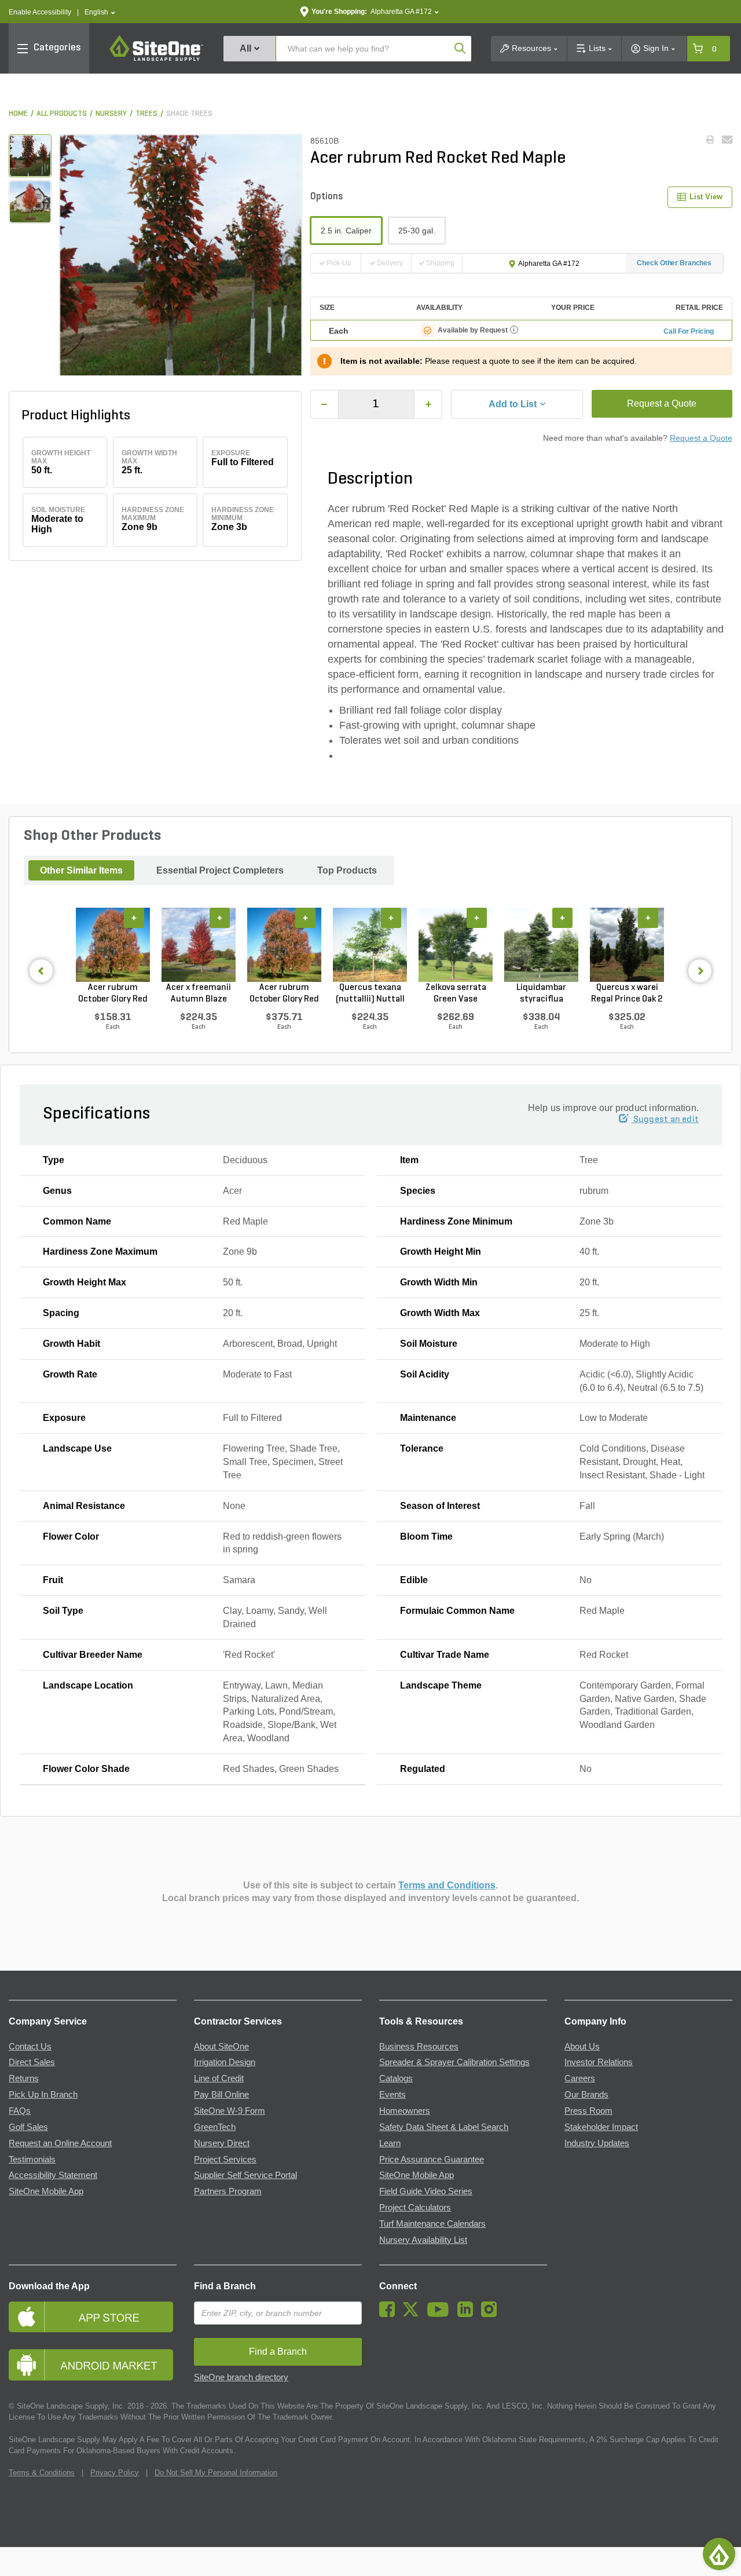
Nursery (111, 114)
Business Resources (419, 2047)
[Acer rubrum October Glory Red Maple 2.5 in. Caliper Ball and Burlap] (284, 945)
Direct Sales (32, 2062)
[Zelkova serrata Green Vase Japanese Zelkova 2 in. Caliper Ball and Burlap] (456, 945)
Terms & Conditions (42, 2473)
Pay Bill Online (221, 2095)
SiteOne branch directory (241, 2377)
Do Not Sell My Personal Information (216, 2473)
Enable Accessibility (40, 12)
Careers (580, 2078)
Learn (390, 2143)
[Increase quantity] (428, 404)
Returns (24, 2078)
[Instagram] (492, 2314)
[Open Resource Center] (719, 2554)
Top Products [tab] (347, 870)
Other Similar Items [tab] (81, 870)
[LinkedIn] (468, 2314)
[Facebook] (390, 2314)
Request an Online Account (60, 2143)
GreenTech (215, 2127)
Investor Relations (599, 2062)
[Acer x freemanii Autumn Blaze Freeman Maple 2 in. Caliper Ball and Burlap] (199, 945)
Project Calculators (415, 2208)
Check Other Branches (674, 263)
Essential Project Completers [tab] (220, 870)
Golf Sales (28, 2127)
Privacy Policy (115, 2473)
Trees (146, 114)
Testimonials (32, 2160)
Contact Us (30, 2047)
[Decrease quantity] (324, 404)
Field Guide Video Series (426, 2191)
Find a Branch (225, 2286)
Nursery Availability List (423, 2240)
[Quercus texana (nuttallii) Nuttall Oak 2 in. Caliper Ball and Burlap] (370, 945)
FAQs (20, 2111)
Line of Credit (219, 2078)
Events (392, 2095)
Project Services (225, 2160)
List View (706, 197)
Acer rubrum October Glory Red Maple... (113, 994)
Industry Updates (597, 2143)
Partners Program (228, 2191)
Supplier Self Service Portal (245, 2175)
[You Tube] (441, 2314)
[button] (100, 12)
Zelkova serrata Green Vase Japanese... (456, 994)
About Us (582, 2047)
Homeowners (405, 2111)
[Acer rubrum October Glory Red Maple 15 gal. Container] (113, 945)
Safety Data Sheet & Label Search (444, 2127)
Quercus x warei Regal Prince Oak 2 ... (627, 994)
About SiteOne (221, 2047)
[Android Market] (93, 2365)
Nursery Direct (222, 2143)
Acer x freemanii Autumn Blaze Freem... (199, 994)
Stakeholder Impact (601, 2127)
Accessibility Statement (53, 2175)
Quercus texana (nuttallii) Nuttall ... (370, 994)
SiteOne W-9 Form (230, 2111)
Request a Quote (662, 403)
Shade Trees (189, 114)
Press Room (588, 2111)
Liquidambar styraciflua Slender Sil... (541, 994)
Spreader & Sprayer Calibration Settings (454, 2062)
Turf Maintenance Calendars (432, 2224)
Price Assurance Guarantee (432, 2160)
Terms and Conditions (447, 1885)
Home (18, 114)
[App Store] (93, 2317)
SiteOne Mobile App (46, 2191)
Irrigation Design (225, 2062)
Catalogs (396, 2078)
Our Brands (586, 2095)
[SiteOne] (156, 59)
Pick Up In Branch (43, 2095)
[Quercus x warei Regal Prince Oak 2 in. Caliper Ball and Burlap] (627, 945)
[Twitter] (414, 2314)
